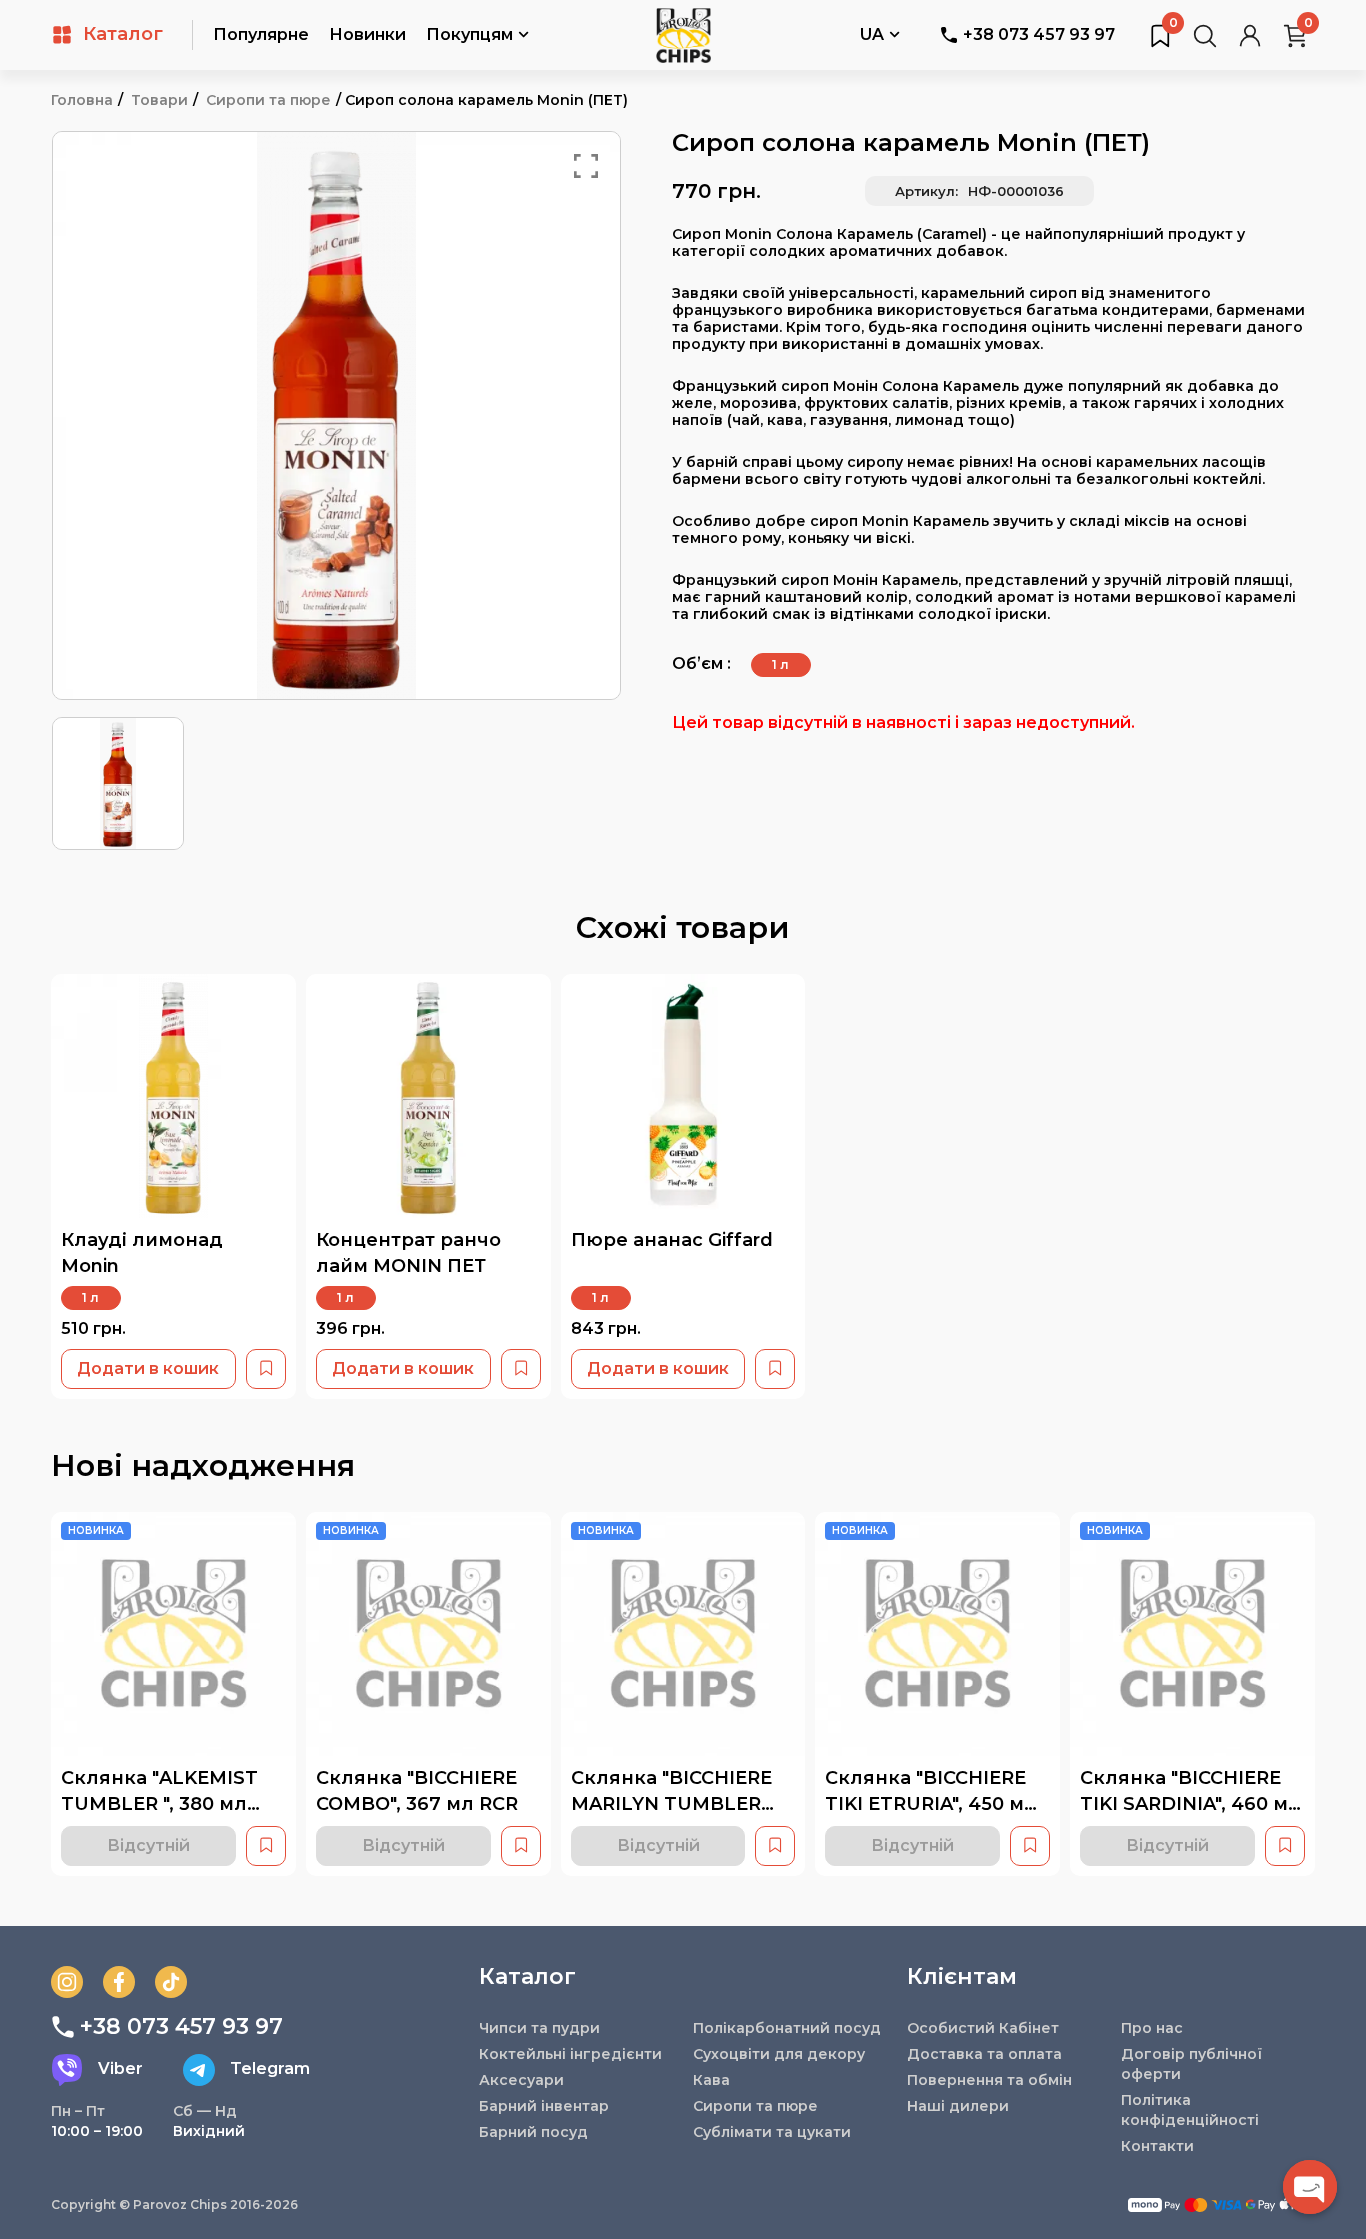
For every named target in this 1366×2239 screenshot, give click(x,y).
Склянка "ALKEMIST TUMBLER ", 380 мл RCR (159, 1803)
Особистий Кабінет (983, 2028)
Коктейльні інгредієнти (570, 2054)
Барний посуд (533, 2132)
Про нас (1152, 2028)
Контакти (1157, 2146)
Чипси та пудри (539, 2028)
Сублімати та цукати (772, 2132)
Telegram (270, 2068)
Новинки (367, 34)
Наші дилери (958, 2106)
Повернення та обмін (989, 2080)
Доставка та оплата (984, 2054)
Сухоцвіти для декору (779, 2054)
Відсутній (148, 1845)
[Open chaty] (1310, 2187)
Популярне (261, 34)
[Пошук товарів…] (1205, 35)
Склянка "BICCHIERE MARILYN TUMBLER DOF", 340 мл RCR (671, 1803)
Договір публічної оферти (1191, 2064)
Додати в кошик (148, 1368)
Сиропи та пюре (268, 100)
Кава (711, 2080)
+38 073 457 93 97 (1039, 34)
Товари (159, 100)
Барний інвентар (544, 2106)
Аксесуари (521, 2080)
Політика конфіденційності (1190, 2110)
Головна (82, 100)
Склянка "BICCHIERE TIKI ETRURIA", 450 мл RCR (931, 1803)
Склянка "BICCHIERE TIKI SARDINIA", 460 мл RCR (1190, 1803)
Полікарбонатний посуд (787, 2028)
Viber (120, 2068)
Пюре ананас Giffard (672, 1240)
